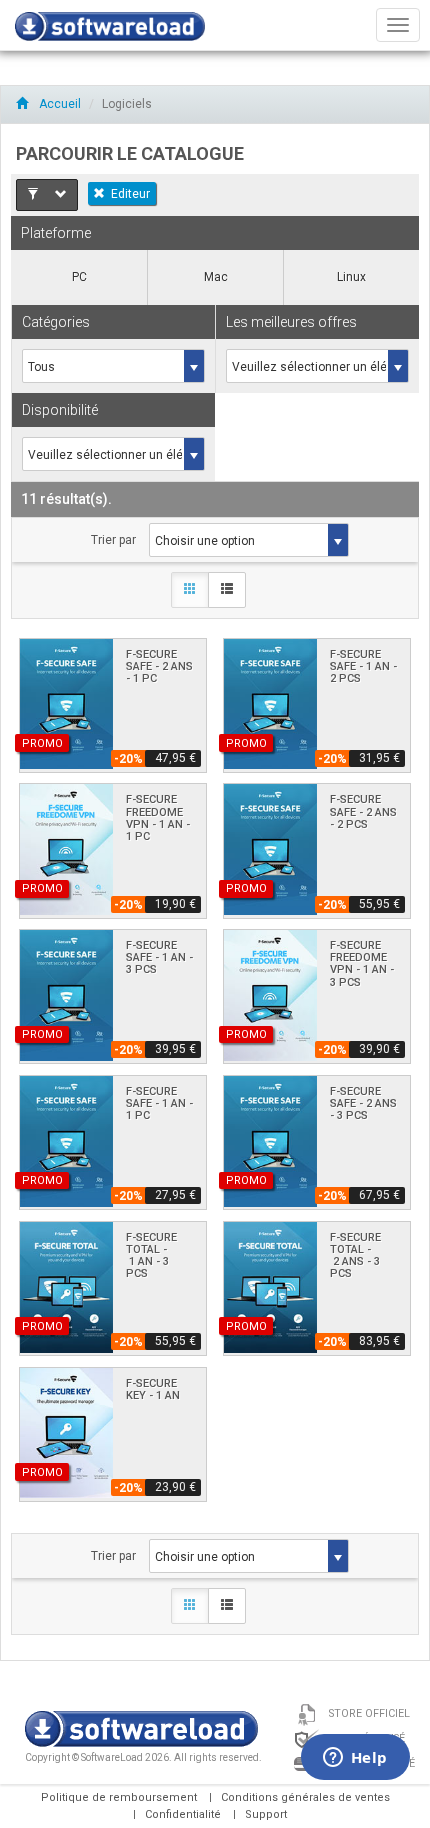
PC (79, 277)
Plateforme (56, 233)
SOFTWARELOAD (110, 30)
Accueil (58, 104)
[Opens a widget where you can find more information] (355, 1759)
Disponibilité (60, 410)
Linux (351, 277)
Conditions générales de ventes (305, 1797)
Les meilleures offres (291, 322)
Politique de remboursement (119, 1797)
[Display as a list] (227, 589)
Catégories (56, 322)
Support (266, 1814)
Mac (216, 277)
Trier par (113, 540)
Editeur (130, 194)
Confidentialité (183, 1814)
